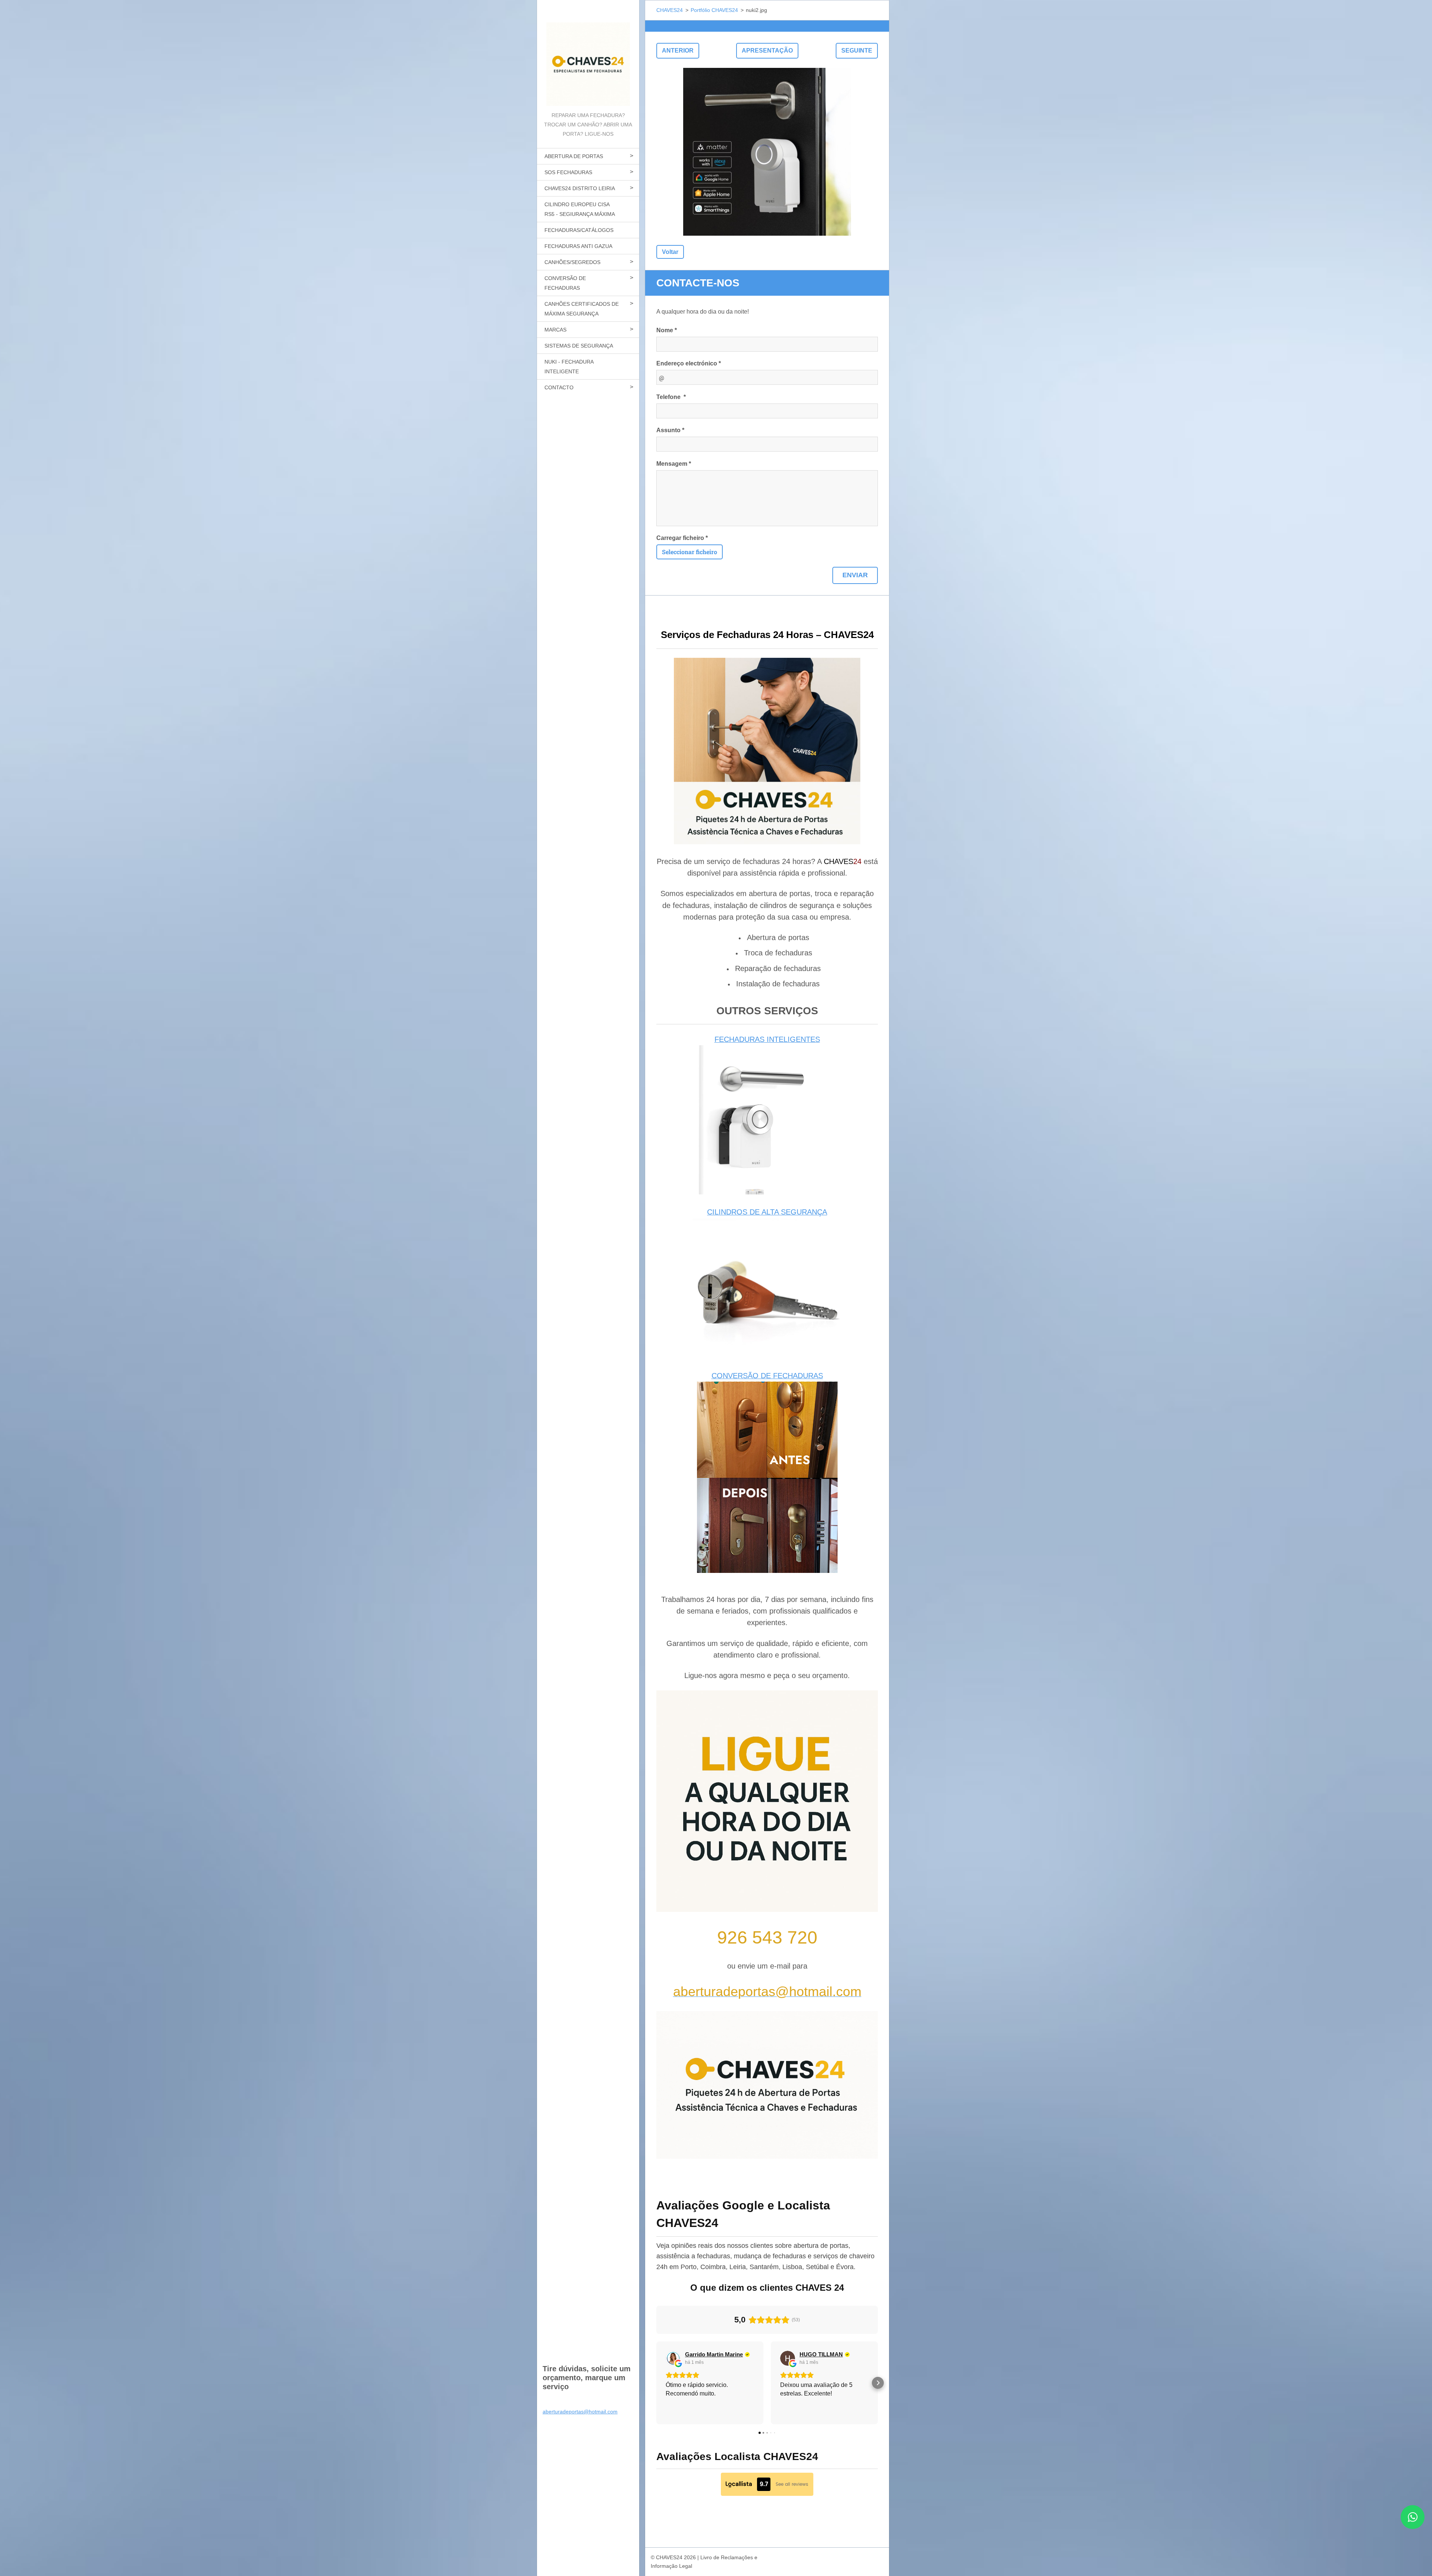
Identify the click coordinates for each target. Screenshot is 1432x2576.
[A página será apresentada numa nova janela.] (767, 152)
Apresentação (767, 51)
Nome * (667, 330)
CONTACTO (559, 387)
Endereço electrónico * (689, 363)
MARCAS (555, 330)
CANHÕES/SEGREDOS (572, 262)
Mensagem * (674, 464)
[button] (656, 2383)
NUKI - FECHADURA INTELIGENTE (569, 367)
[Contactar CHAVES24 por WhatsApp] (1413, 2527)
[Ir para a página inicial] (588, 55)
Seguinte (857, 51)
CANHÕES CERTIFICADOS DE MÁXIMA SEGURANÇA (582, 309)
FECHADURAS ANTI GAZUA (578, 246)
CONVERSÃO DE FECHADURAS (565, 283)
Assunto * (670, 430)
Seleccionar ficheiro (690, 552)
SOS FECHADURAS (568, 172)
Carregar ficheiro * (682, 538)
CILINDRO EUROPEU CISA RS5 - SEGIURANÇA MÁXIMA (580, 209)
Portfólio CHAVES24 (714, 10)
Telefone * (671, 397)
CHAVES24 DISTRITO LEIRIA (580, 188)
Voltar (670, 252)
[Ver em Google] (673, 2358)
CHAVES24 (670, 10)
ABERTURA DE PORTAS (574, 156)
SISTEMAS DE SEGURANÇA (579, 346)
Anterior (678, 51)
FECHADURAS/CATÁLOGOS (579, 230)
